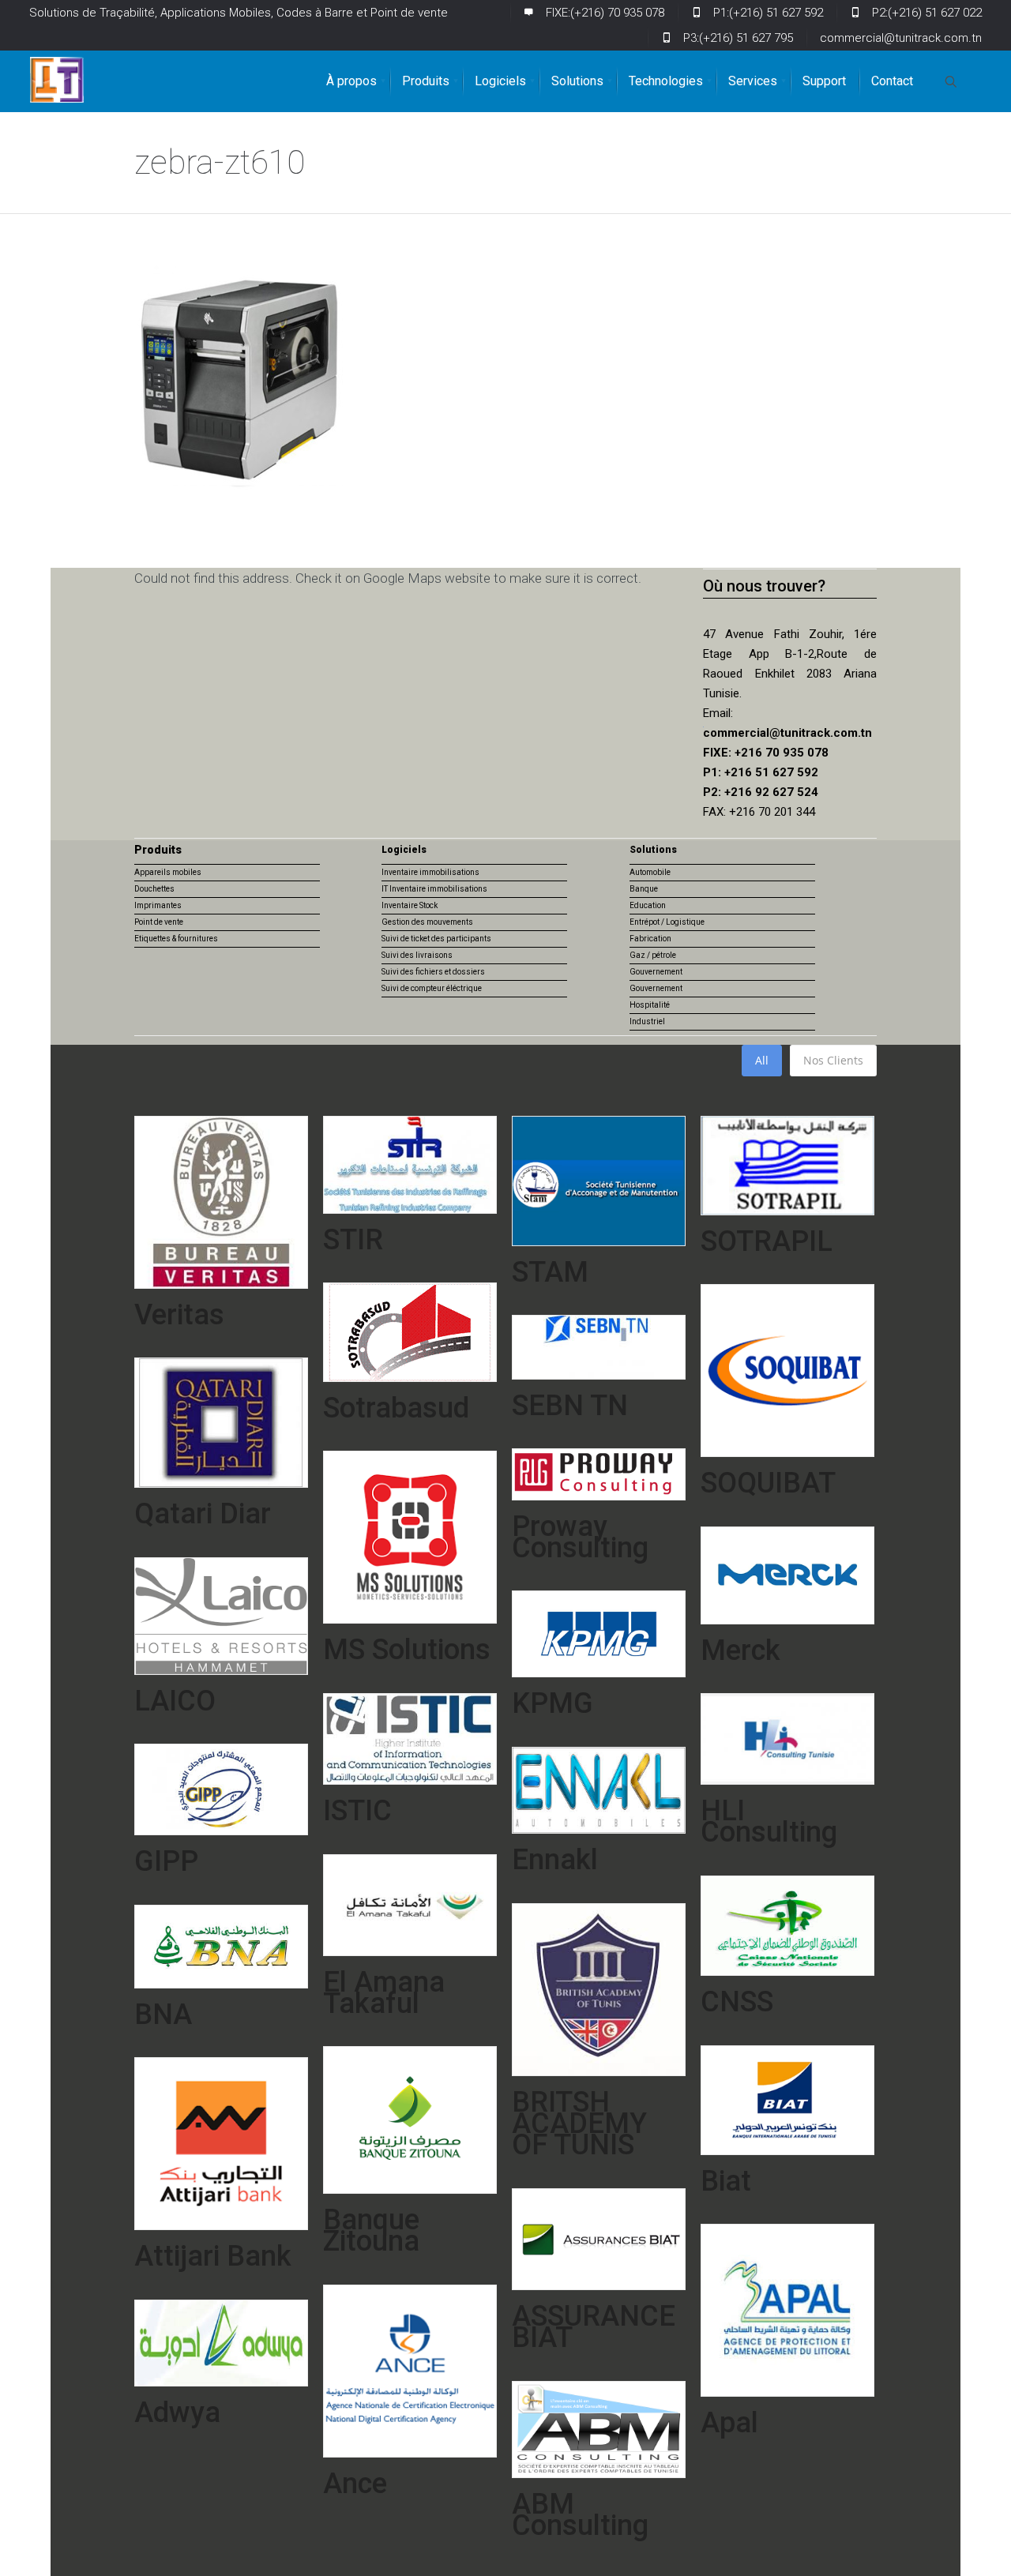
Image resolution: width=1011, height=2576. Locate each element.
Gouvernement (656, 972)
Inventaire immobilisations (430, 872)
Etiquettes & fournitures (176, 939)
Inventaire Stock (410, 905)
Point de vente (159, 922)
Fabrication (650, 939)
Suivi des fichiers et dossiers (433, 972)
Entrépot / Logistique (667, 922)
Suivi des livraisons (417, 955)
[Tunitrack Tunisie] (57, 80)
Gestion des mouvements (427, 922)
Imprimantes (158, 905)
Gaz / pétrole (653, 955)
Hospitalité (650, 1005)
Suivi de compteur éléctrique (432, 988)
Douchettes (154, 889)
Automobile (650, 872)
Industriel (647, 1021)
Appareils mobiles (168, 872)
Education (648, 905)
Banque (644, 889)
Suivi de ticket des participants (436, 939)
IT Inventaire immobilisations (434, 889)
